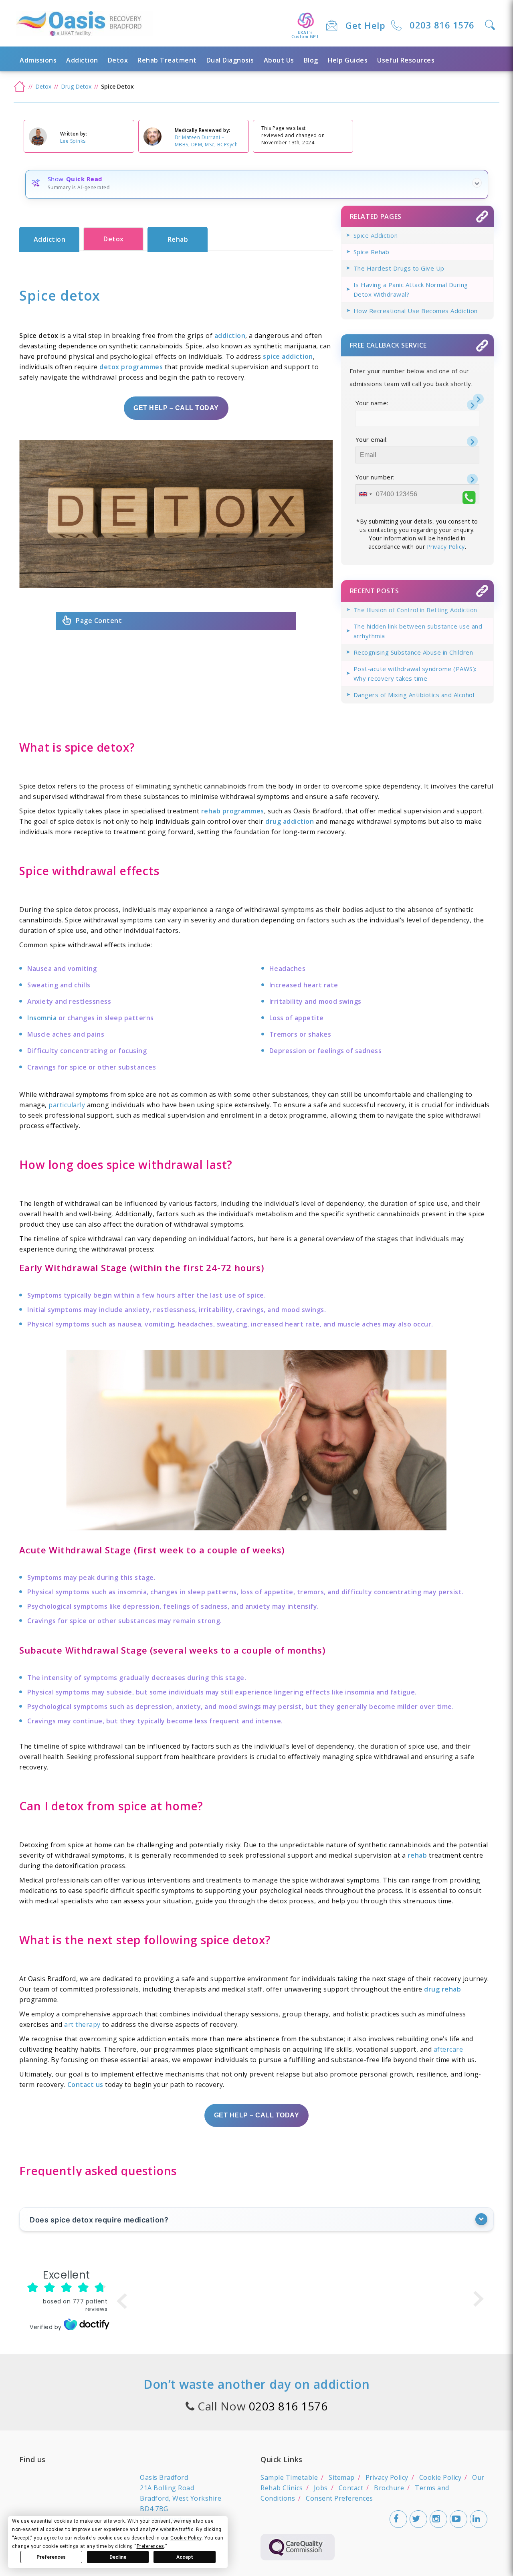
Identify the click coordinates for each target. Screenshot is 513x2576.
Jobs (321, 2488)
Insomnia (42, 1018)
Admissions (38, 60)
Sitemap (342, 2477)
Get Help (365, 25)
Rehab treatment (167, 60)
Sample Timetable (289, 2477)
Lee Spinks (73, 141)
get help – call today (176, 408)
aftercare (448, 2049)
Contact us (85, 2085)
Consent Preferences (339, 2498)
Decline (118, 2557)
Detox (118, 60)
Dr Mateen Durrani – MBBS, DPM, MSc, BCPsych (206, 141)
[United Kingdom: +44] (365, 494)
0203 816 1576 (442, 25)
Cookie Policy (440, 2477)
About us (279, 60)
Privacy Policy (446, 547)
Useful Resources (406, 60)
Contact (351, 2488)
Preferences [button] (150, 2546)
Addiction (82, 60)
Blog (311, 60)
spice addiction (288, 356)
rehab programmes (233, 811)
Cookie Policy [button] (186, 2538)
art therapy (82, 2024)
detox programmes (131, 367)
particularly (67, 1105)
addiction (230, 336)
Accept (185, 2557)
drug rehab (442, 1989)
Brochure (389, 2488)
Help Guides (348, 60)
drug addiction (290, 821)
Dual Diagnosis (230, 60)
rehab (417, 1855)
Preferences (51, 2557)
